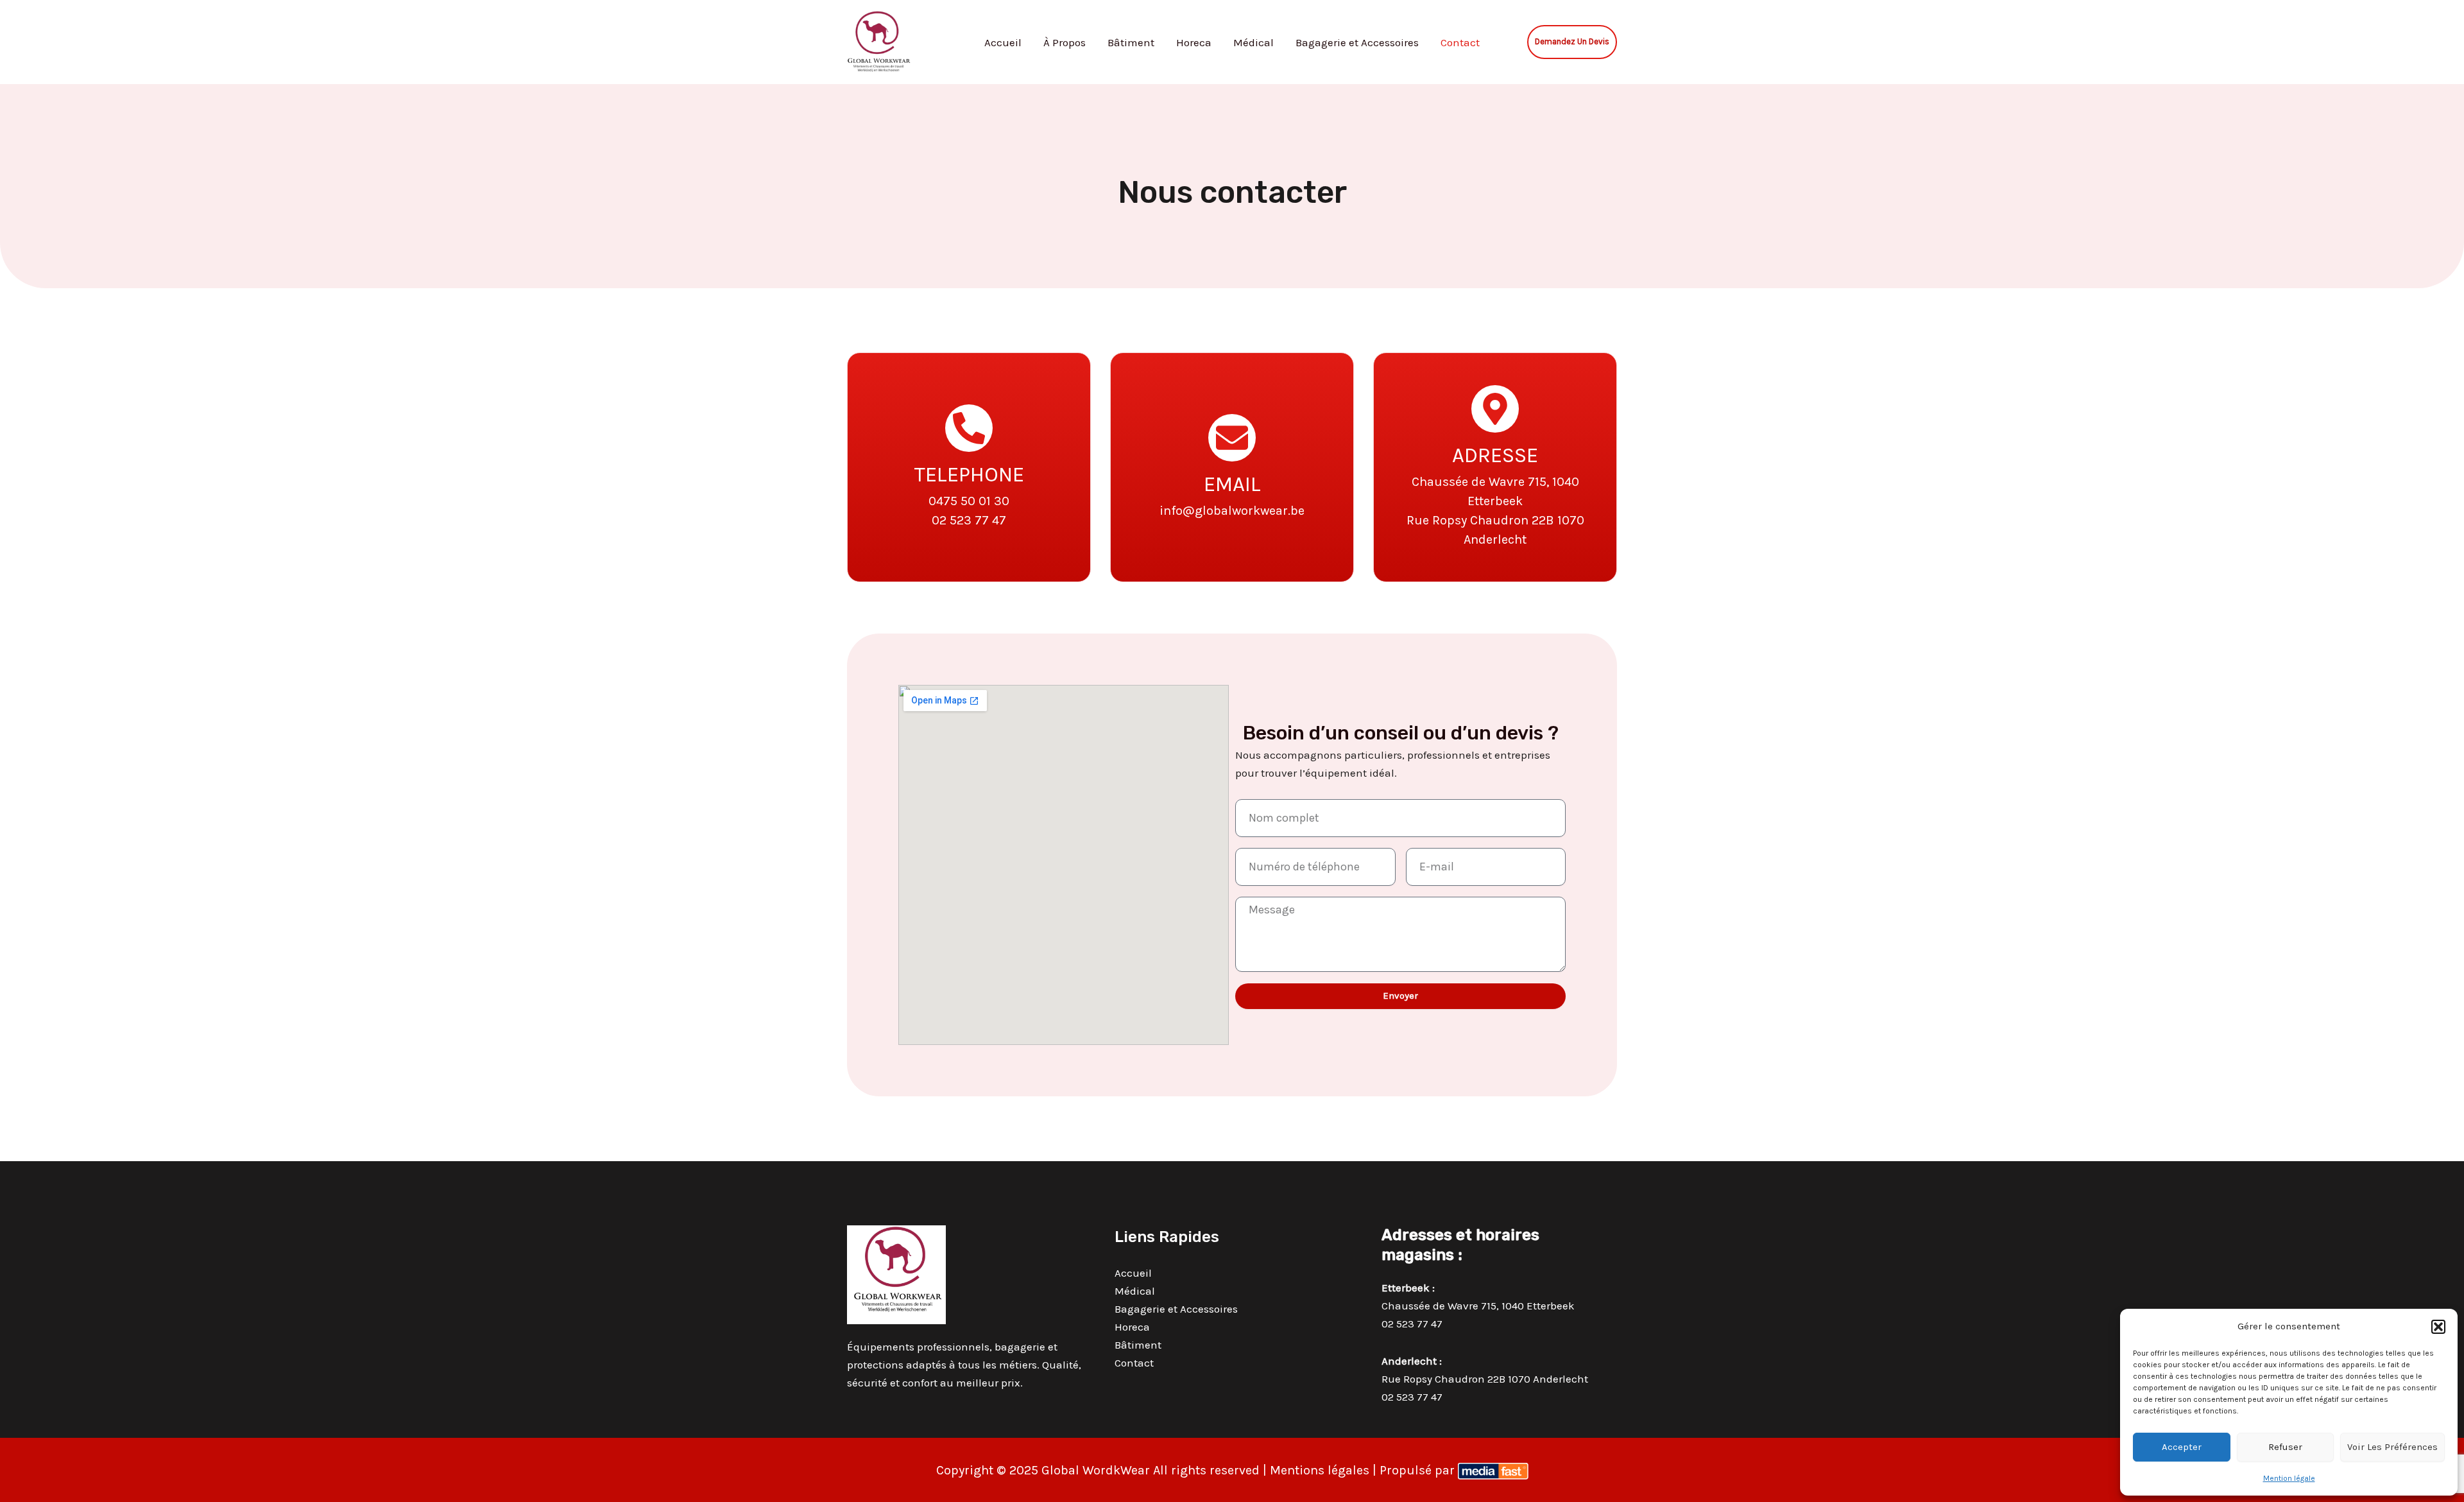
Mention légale (2289, 1478)
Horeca (1194, 42)
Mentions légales (1320, 1470)
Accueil (1003, 42)
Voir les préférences (2392, 1447)
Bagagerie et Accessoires (1357, 42)
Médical (1253, 42)
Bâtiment (1131, 42)
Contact (1460, 42)
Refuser (2285, 1447)
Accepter (2182, 1447)
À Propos (1065, 42)
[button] (2438, 1327)
